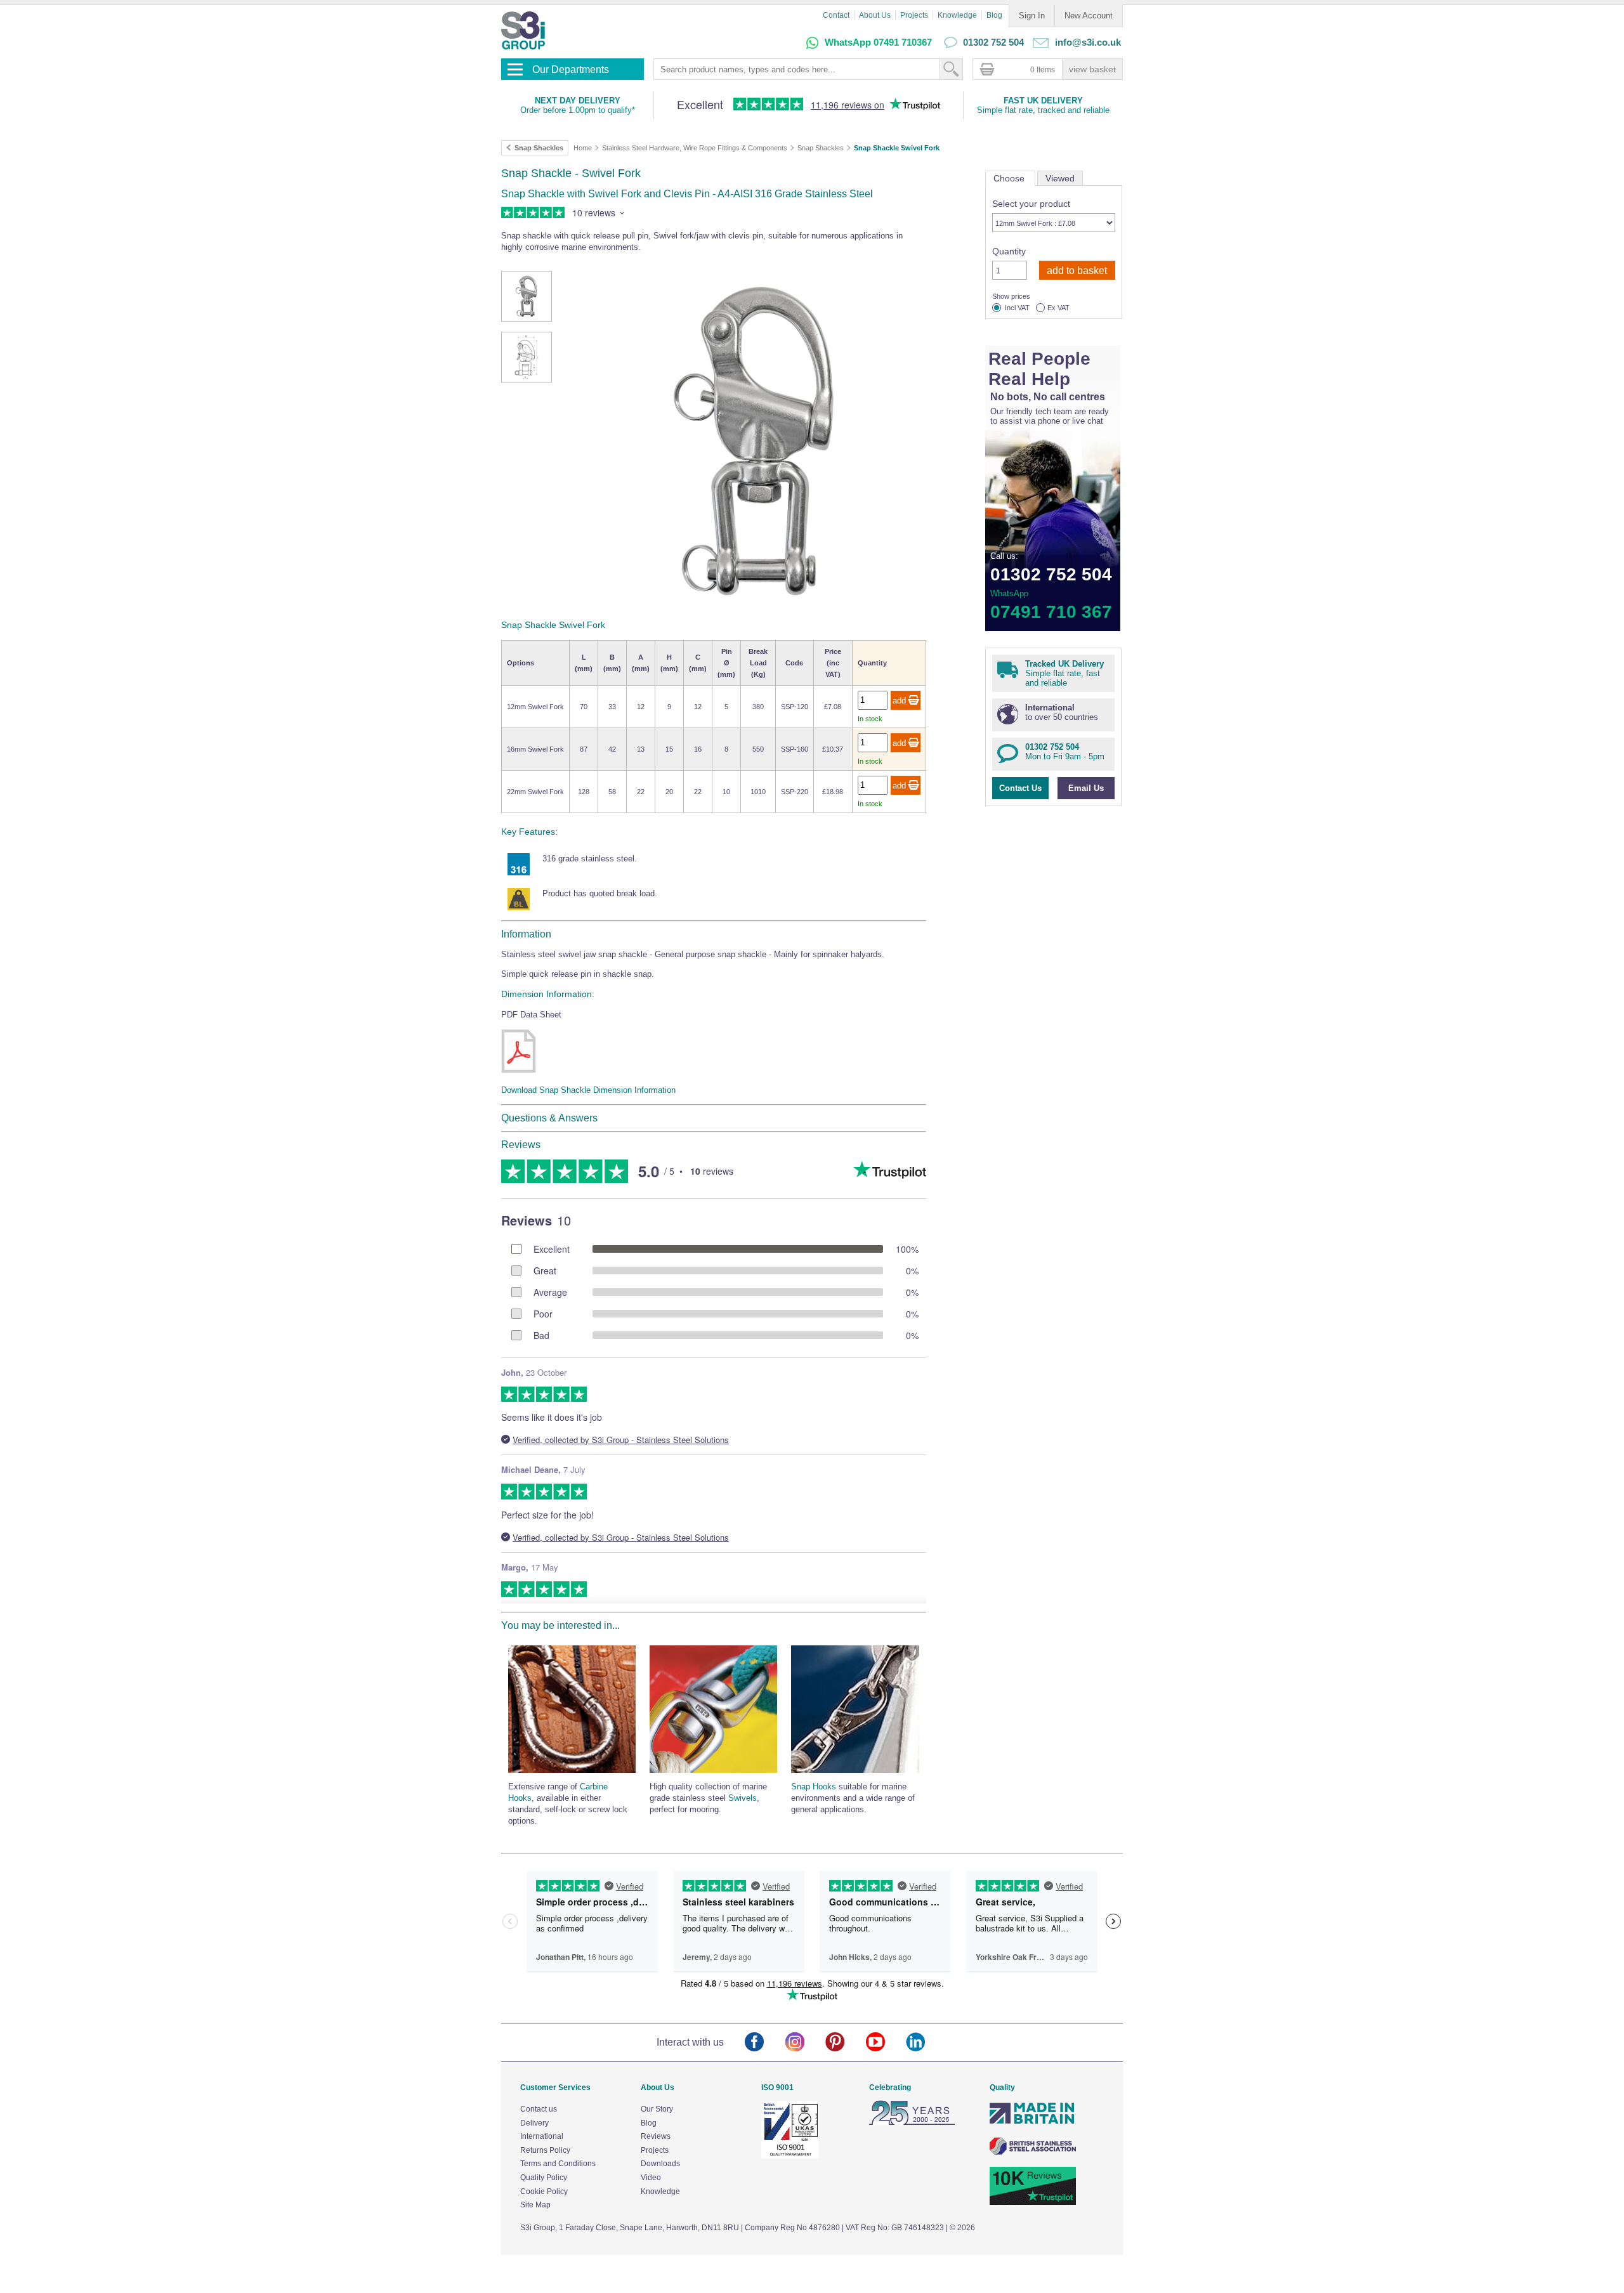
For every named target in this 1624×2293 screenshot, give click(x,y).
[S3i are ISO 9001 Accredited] (790, 2156)
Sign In (1032, 16)
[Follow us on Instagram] (805, 2043)
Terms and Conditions (558, 2164)
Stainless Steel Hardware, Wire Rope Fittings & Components (695, 148)
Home (583, 148)
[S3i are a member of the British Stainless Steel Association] (1033, 2152)
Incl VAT (1017, 308)
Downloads (660, 2164)
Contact (836, 15)
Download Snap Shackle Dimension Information (588, 1090)
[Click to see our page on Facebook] (765, 2043)
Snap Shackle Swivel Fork (897, 148)
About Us (875, 15)
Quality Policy (544, 2178)
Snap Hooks (814, 1787)
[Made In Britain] (1033, 2122)
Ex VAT (1058, 308)
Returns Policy (545, 2150)
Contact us (539, 2109)
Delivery (534, 2123)
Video (651, 2178)
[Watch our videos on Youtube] (886, 2043)
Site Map (535, 2205)
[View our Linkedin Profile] (926, 2043)
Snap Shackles (821, 148)
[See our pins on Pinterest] (845, 2043)
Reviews (656, 2136)
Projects (914, 15)
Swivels (743, 1798)
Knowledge (957, 15)
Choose (1010, 178)
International (542, 2136)
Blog (994, 15)
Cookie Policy (544, 2192)
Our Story (657, 2109)
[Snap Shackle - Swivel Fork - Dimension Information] (519, 1051)
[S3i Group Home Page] (523, 30)
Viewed (1060, 178)
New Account (1089, 16)
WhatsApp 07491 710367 (878, 42)
